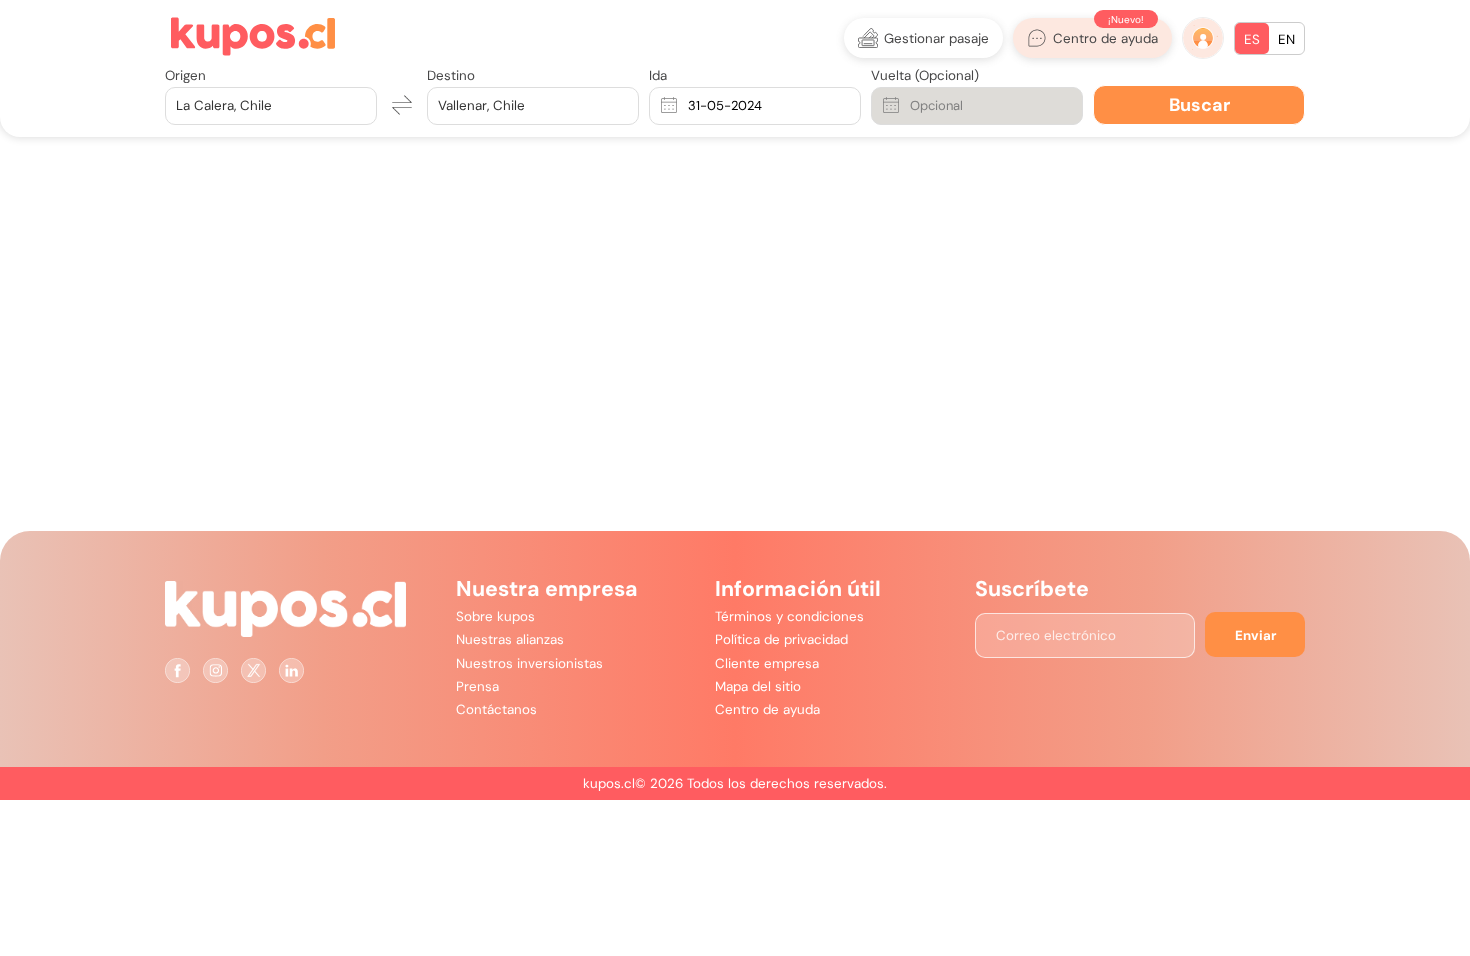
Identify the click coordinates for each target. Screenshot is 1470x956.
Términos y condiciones (789, 616)
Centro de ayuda (767, 709)
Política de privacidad (781, 639)
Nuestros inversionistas (529, 663)
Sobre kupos (495, 616)
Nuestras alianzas (510, 639)
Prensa (477, 686)
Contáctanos (496, 709)
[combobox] (178, 105)
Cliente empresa (767, 663)
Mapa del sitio (758, 686)
